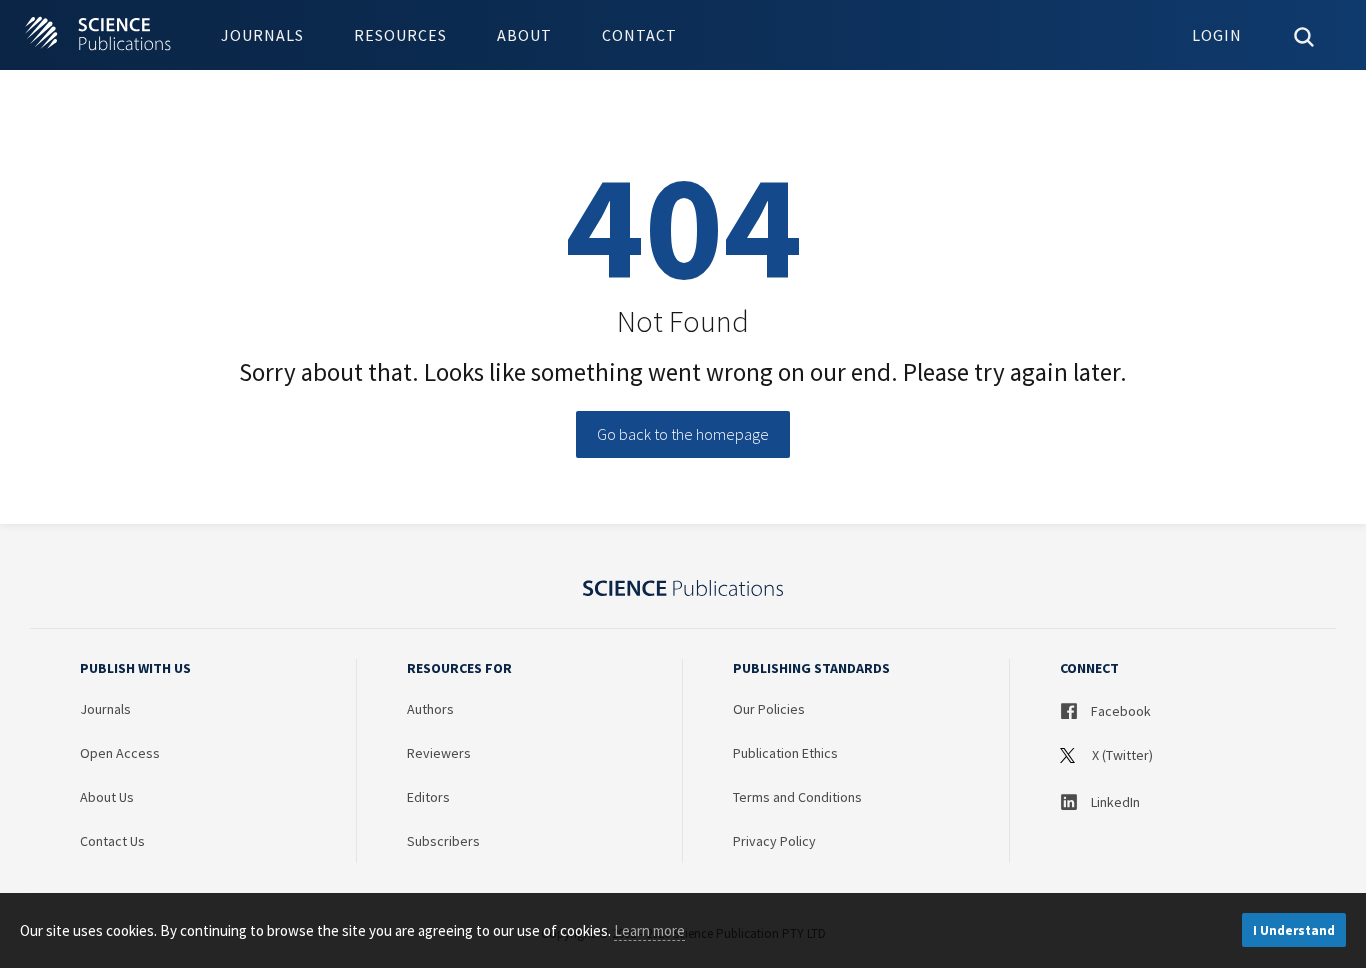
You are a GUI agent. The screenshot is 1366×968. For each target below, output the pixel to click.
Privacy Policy (774, 841)
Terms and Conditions (797, 797)
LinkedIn (1114, 802)
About (524, 35)
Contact (639, 35)
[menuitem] (262, 35)
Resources (400, 35)
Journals (262, 35)
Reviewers (439, 753)
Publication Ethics (785, 753)
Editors (428, 797)
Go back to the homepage (683, 434)
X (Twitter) (1121, 755)
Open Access (120, 753)
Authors (430, 709)
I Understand (1294, 930)
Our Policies (769, 709)
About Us (107, 797)
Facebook (1119, 711)
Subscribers (443, 841)
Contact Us (112, 841)
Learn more (649, 930)
